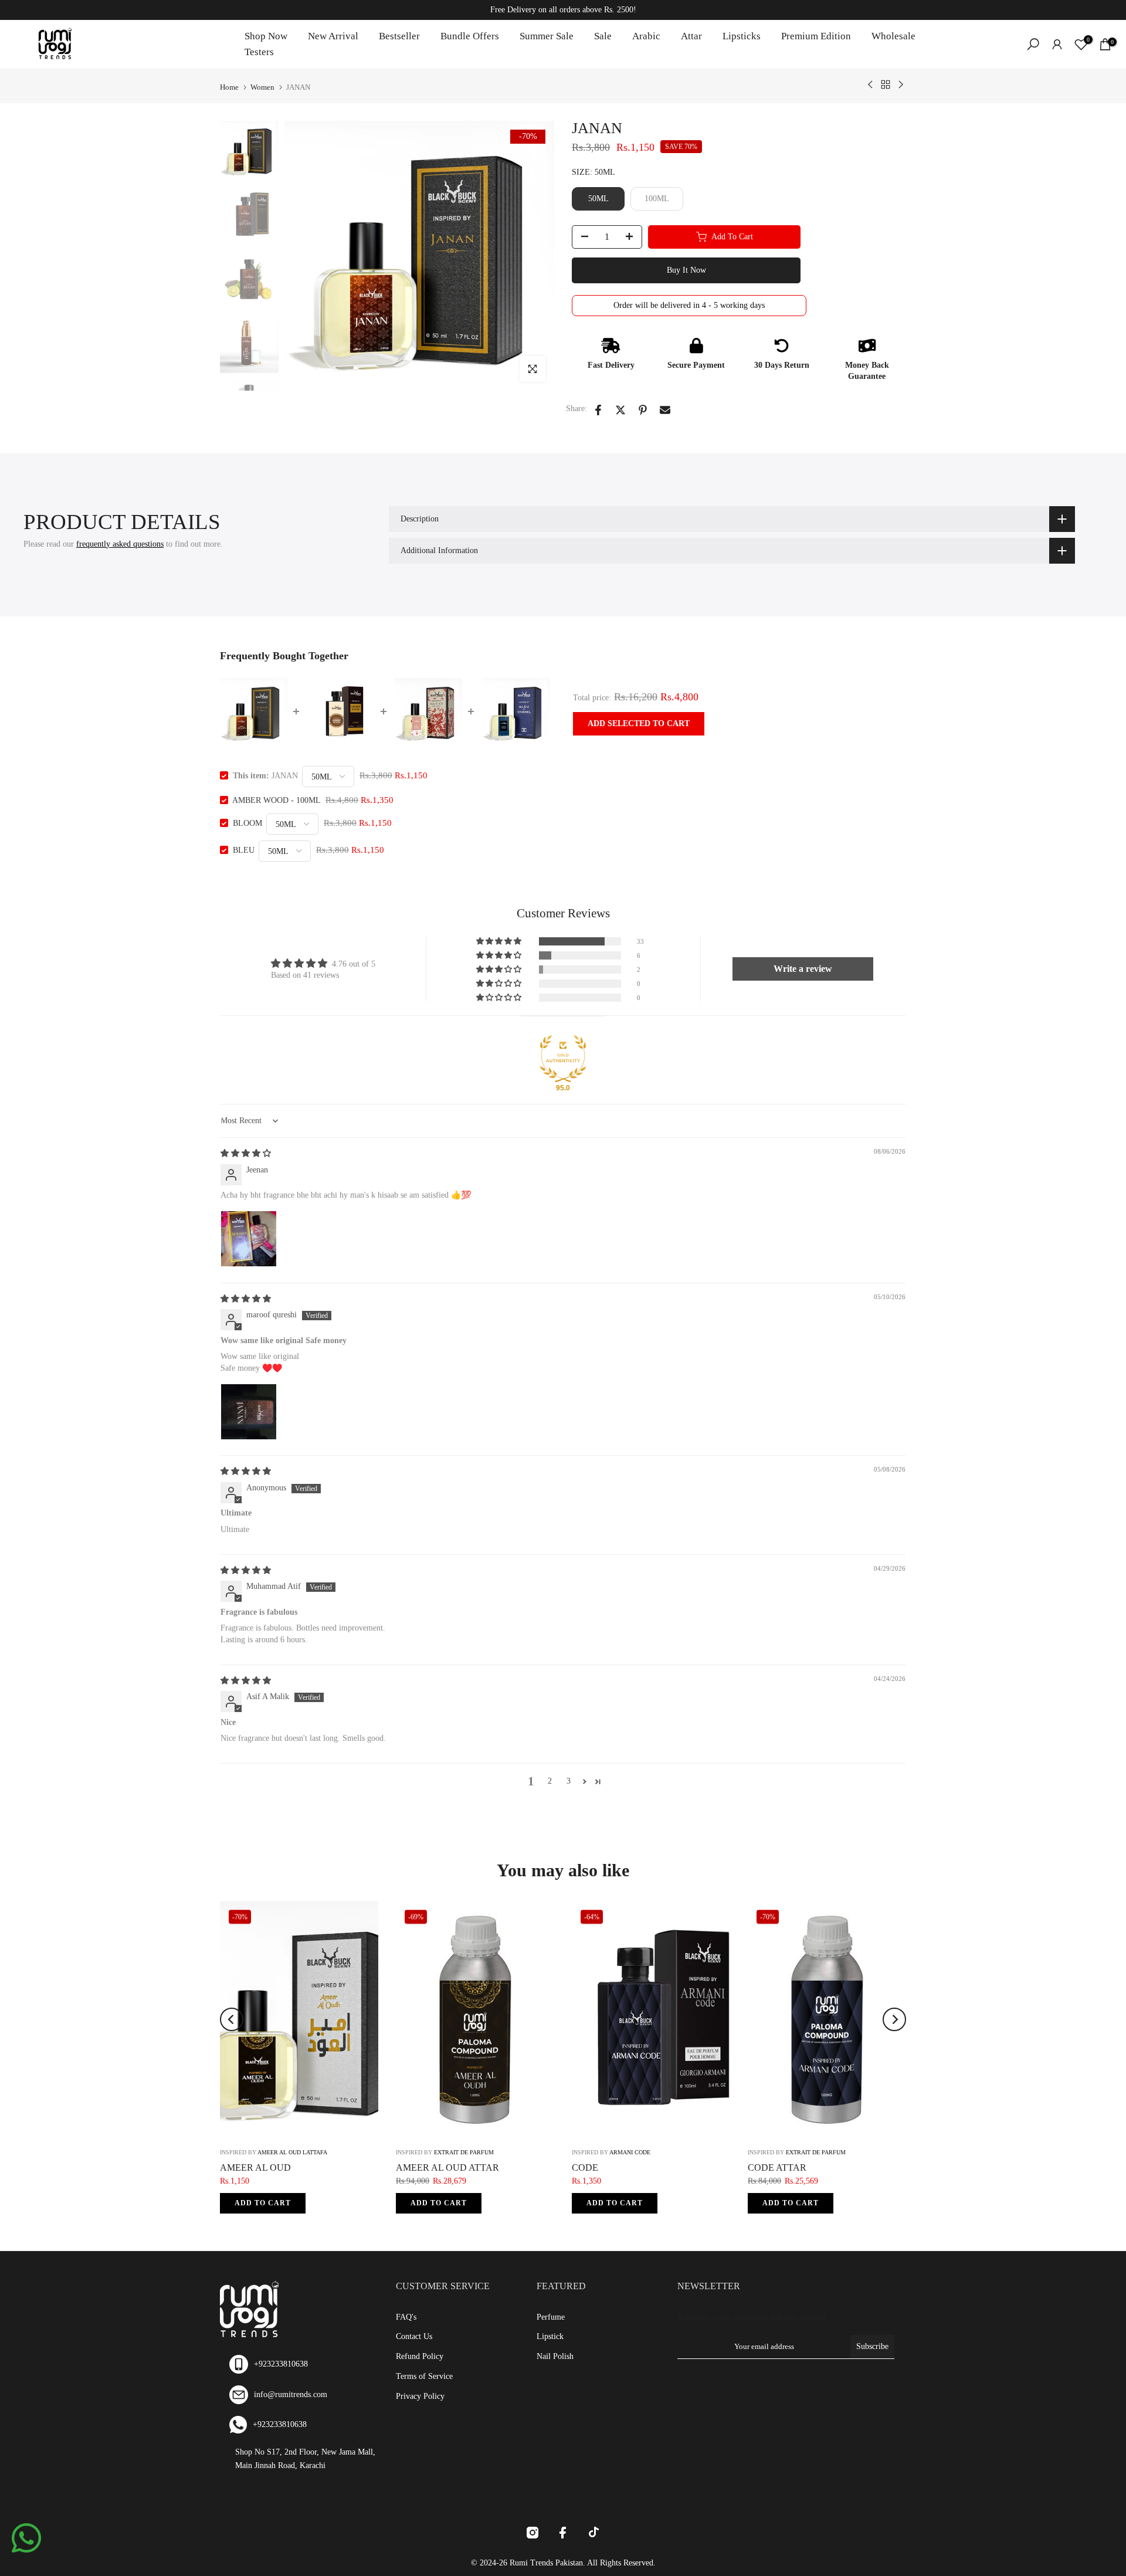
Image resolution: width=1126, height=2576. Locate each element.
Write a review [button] (803, 969)
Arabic (646, 36)
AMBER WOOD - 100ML (276, 800)
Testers (259, 52)
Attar (691, 36)
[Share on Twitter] (620, 410)
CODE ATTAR (777, 2167)
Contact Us (414, 2336)
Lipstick (550, 2336)
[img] (246, 1153)
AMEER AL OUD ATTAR (447, 2167)
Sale (603, 36)
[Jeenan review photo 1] (249, 1239)
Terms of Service (424, 2376)
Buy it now (686, 270)
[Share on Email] (665, 410)
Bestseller (399, 36)
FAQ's (406, 2317)
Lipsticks (742, 36)
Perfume (551, 2317)
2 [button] (550, 1781)
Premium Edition (816, 36)
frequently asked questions (120, 544)
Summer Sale (547, 36)
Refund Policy (420, 2356)
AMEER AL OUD (255, 2167)
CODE (585, 2167)
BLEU (244, 850)
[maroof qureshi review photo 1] (249, 1412)
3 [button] (569, 1781)
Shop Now (266, 36)
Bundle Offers (470, 36)
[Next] (894, 2019)
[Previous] (232, 2019)
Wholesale (893, 36)
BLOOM (247, 823)
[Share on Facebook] (598, 410)
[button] (500, 941)
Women (262, 87)
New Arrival (333, 36)
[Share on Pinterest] (643, 410)
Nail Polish (555, 2356)
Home (229, 87)
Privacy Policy (420, 2396)
